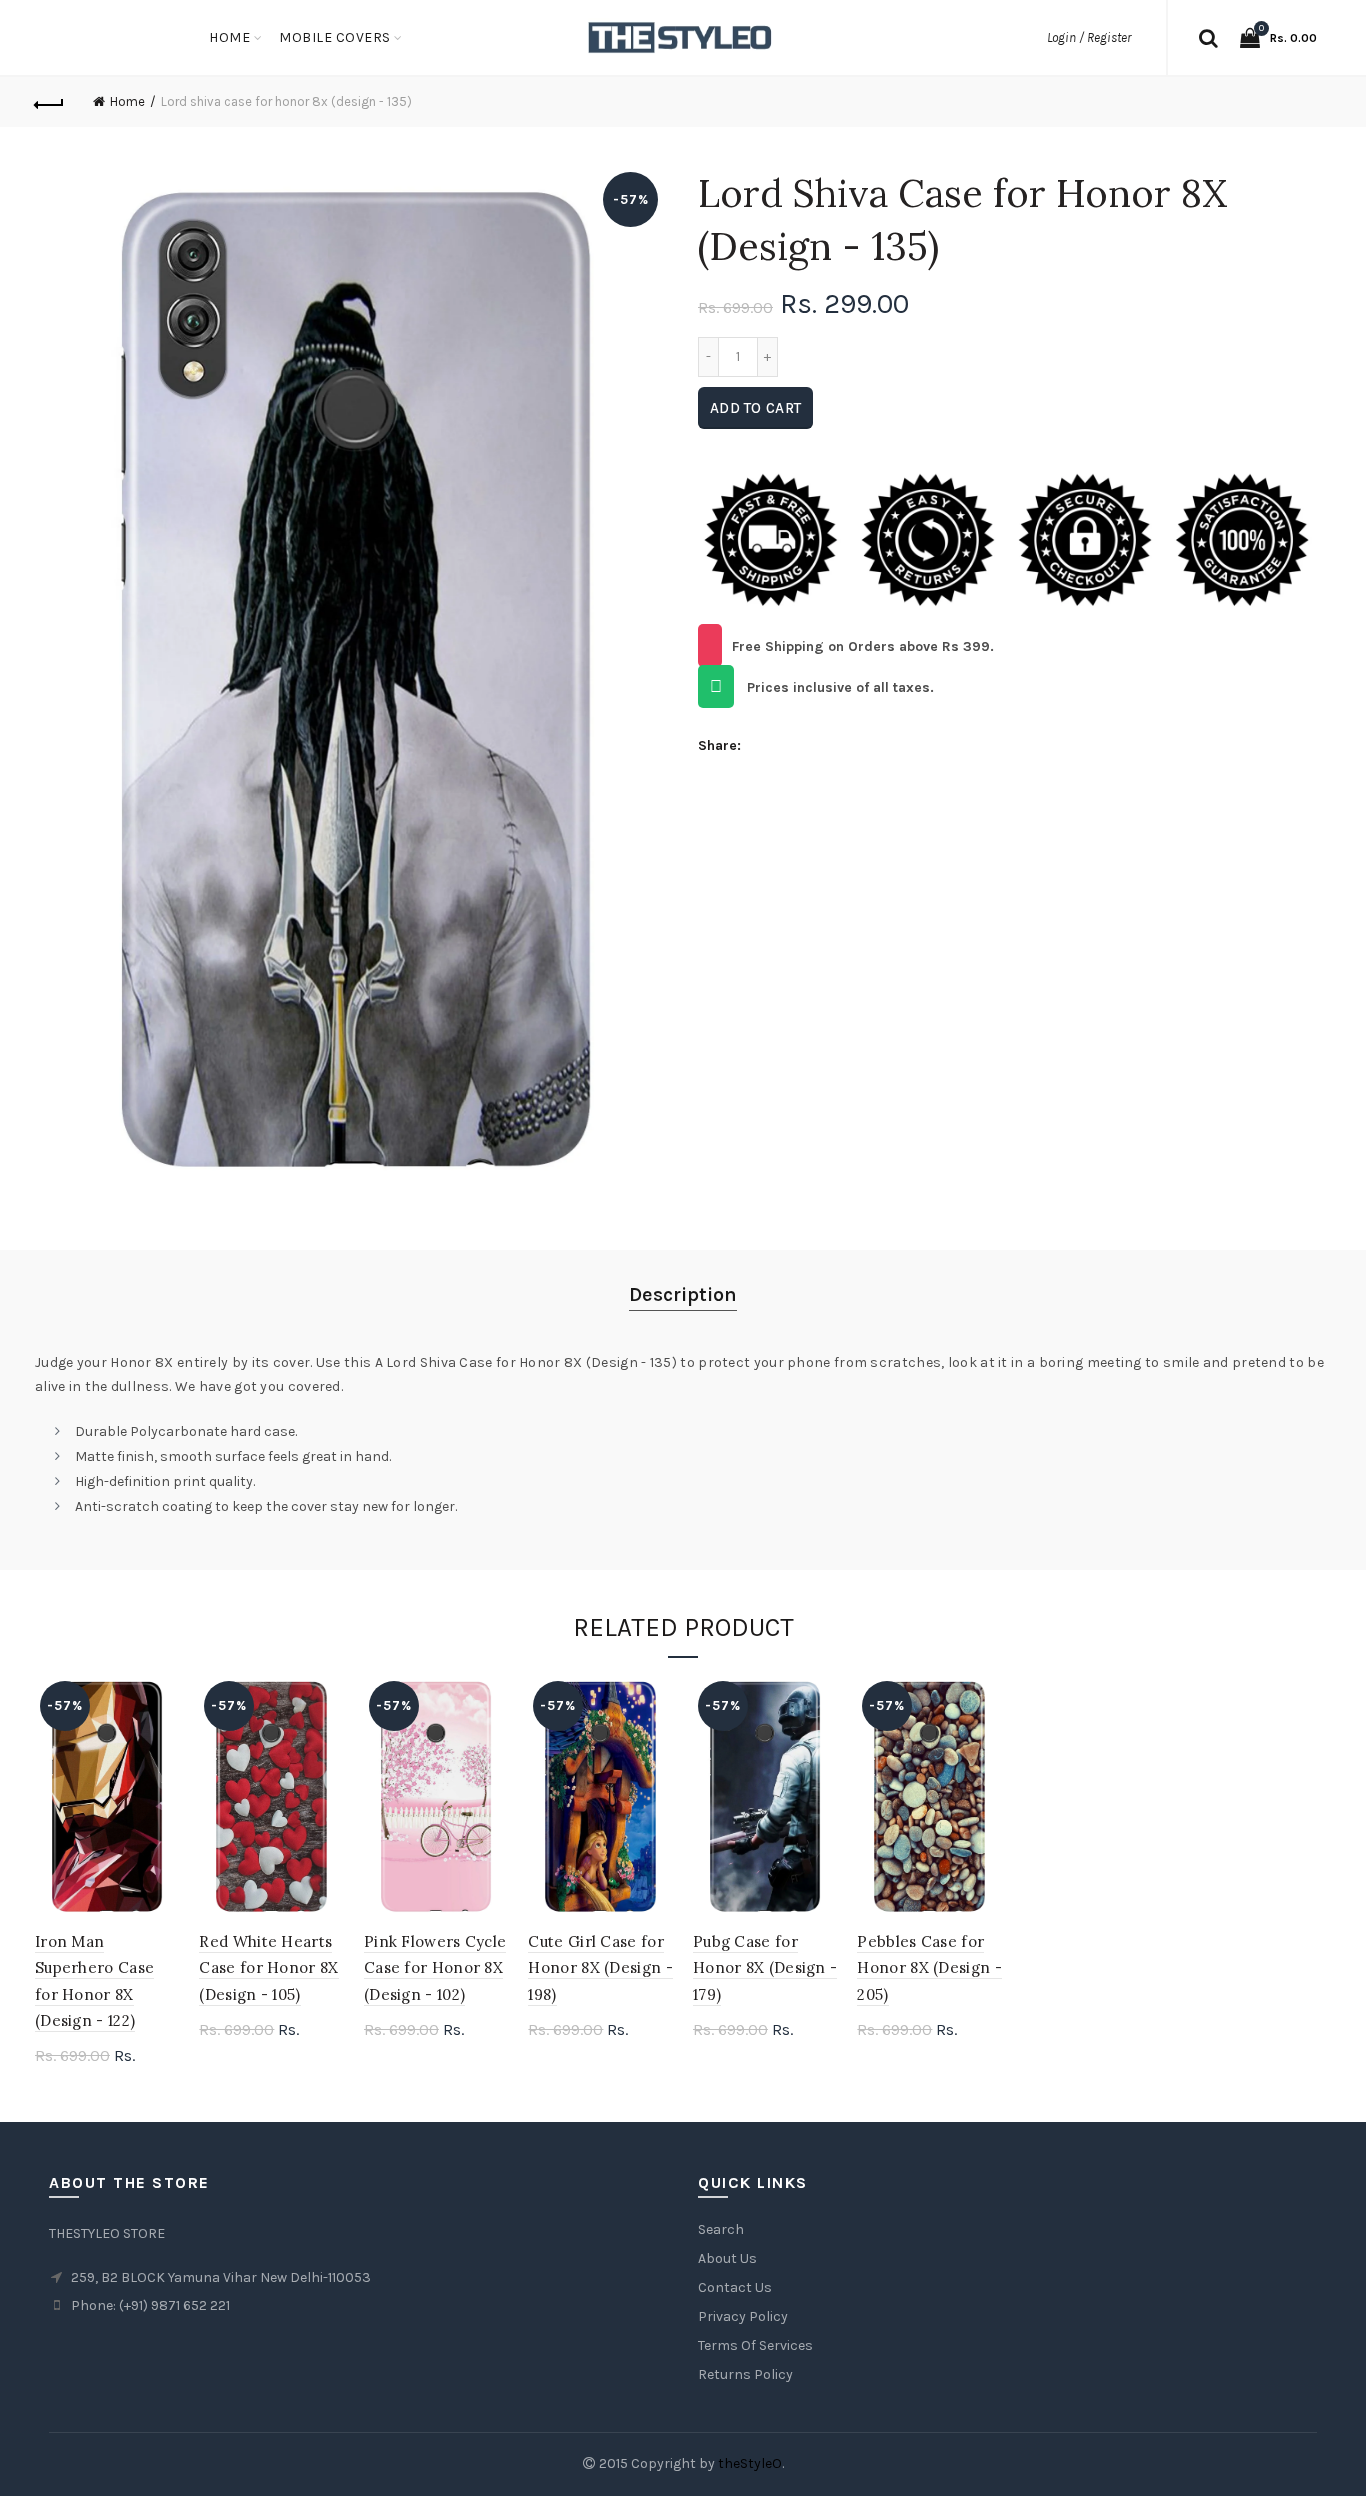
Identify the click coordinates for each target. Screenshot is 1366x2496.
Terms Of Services (755, 2345)
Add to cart (755, 408)
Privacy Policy (743, 2316)
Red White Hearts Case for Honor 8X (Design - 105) (268, 1968)
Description (683, 1294)
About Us (727, 2258)
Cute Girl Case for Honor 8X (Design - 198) (600, 1968)
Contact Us (735, 2287)
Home (229, 37)
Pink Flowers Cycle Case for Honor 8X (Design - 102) (435, 1968)
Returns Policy (745, 2374)
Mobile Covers (335, 37)
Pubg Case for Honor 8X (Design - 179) (765, 1968)
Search (721, 2229)
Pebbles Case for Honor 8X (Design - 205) (929, 1968)
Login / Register (1089, 37)
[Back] (50, 102)
